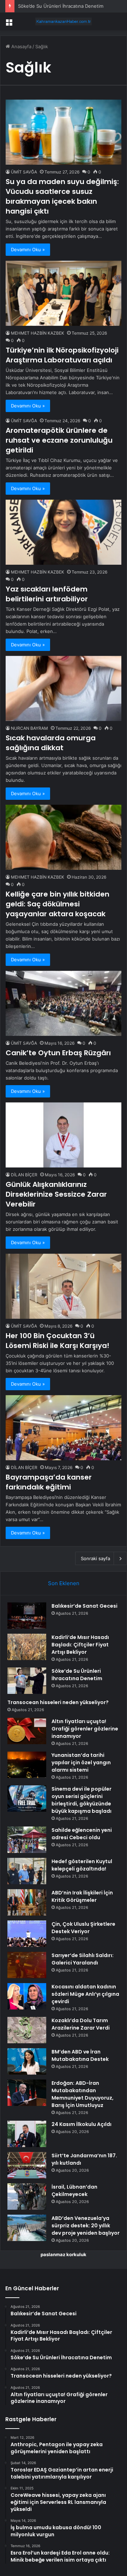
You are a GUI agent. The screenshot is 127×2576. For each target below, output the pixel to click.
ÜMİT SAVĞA (24, 172)
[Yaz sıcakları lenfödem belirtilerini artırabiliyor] (64, 532)
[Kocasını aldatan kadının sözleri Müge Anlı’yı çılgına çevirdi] (27, 1996)
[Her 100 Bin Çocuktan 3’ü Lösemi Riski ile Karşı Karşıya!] (64, 1286)
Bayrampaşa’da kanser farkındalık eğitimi (49, 1482)
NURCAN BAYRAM (29, 728)
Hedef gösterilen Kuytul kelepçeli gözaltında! (82, 1865)
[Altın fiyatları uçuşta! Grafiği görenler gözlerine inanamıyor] (27, 1731)
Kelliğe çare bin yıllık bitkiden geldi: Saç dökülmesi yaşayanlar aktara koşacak (58, 904)
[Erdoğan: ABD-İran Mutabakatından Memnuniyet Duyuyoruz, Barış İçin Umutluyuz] (27, 2093)
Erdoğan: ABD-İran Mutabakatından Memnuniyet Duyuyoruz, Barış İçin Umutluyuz (83, 2094)
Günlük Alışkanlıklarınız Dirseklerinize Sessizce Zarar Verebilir (56, 1194)
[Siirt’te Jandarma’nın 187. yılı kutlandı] (27, 2165)
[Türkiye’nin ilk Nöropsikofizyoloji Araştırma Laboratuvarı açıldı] (64, 293)
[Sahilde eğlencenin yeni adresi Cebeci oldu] (27, 1840)
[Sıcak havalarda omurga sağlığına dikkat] (64, 688)
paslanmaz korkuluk (64, 2254)
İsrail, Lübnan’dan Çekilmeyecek (74, 2191)
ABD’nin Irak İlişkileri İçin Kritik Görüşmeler (82, 1896)
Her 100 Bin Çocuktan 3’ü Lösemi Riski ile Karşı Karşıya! (58, 1341)
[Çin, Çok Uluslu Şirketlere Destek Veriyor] (27, 1934)
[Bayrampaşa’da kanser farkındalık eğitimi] (64, 1428)
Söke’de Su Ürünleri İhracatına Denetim (61, 6)
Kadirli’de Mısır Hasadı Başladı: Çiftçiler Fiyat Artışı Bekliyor (80, 1645)
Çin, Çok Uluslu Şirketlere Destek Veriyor (83, 1928)
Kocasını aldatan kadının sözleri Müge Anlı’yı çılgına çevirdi (85, 1994)
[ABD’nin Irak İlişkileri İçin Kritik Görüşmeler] (27, 1902)
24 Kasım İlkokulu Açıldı (81, 2124)
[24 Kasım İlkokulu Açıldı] (27, 2134)
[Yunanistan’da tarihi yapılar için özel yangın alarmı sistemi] (27, 1765)
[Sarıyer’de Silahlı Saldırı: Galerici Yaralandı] (27, 1965)
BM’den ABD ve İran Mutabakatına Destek (80, 2055)
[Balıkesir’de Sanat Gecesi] (27, 1616)
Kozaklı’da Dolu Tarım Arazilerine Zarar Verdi (81, 2024)
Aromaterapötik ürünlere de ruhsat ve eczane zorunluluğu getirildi (59, 440)
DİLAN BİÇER (24, 1175)
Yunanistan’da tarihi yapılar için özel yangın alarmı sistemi (81, 1762)
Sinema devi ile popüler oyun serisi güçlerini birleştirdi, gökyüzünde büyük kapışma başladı (81, 1800)
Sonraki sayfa (95, 1558)
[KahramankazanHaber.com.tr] (64, 21)
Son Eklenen (64, 1583)
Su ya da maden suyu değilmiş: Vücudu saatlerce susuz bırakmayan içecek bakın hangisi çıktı (62, 196)
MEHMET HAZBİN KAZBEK (38, 333)
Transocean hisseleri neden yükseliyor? (58, 1702)
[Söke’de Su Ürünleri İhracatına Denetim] (27, 1681)
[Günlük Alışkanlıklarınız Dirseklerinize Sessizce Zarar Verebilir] (64, 1135)
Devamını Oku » (28, 249)
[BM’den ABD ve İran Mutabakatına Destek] (27, 2061)
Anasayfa (21, 46)
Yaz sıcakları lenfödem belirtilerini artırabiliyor (47, 594)
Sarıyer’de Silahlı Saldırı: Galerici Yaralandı (83, 1959)
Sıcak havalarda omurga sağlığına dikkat (51, 743)
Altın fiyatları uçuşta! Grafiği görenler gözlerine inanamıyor (85, 1729)
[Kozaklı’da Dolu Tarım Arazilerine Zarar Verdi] (27, 2030)
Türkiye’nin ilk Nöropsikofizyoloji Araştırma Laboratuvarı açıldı (62, 355)
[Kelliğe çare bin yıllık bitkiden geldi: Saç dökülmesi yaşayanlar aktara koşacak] (64, 837)
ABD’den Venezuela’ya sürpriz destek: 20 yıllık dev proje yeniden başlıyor (86, 2226)
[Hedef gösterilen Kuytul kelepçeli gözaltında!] (27, 1871)
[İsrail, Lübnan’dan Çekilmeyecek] (27, 2197)
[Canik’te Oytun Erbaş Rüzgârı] (64, 1003)
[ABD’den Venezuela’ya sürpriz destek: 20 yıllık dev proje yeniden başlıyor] (27, 2228)
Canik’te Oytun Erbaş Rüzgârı (58, 1053)
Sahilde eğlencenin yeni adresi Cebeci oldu (82, 1834)
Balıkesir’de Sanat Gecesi (84, 1606)
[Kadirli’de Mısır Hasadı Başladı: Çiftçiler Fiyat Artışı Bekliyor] (27, 1647)
